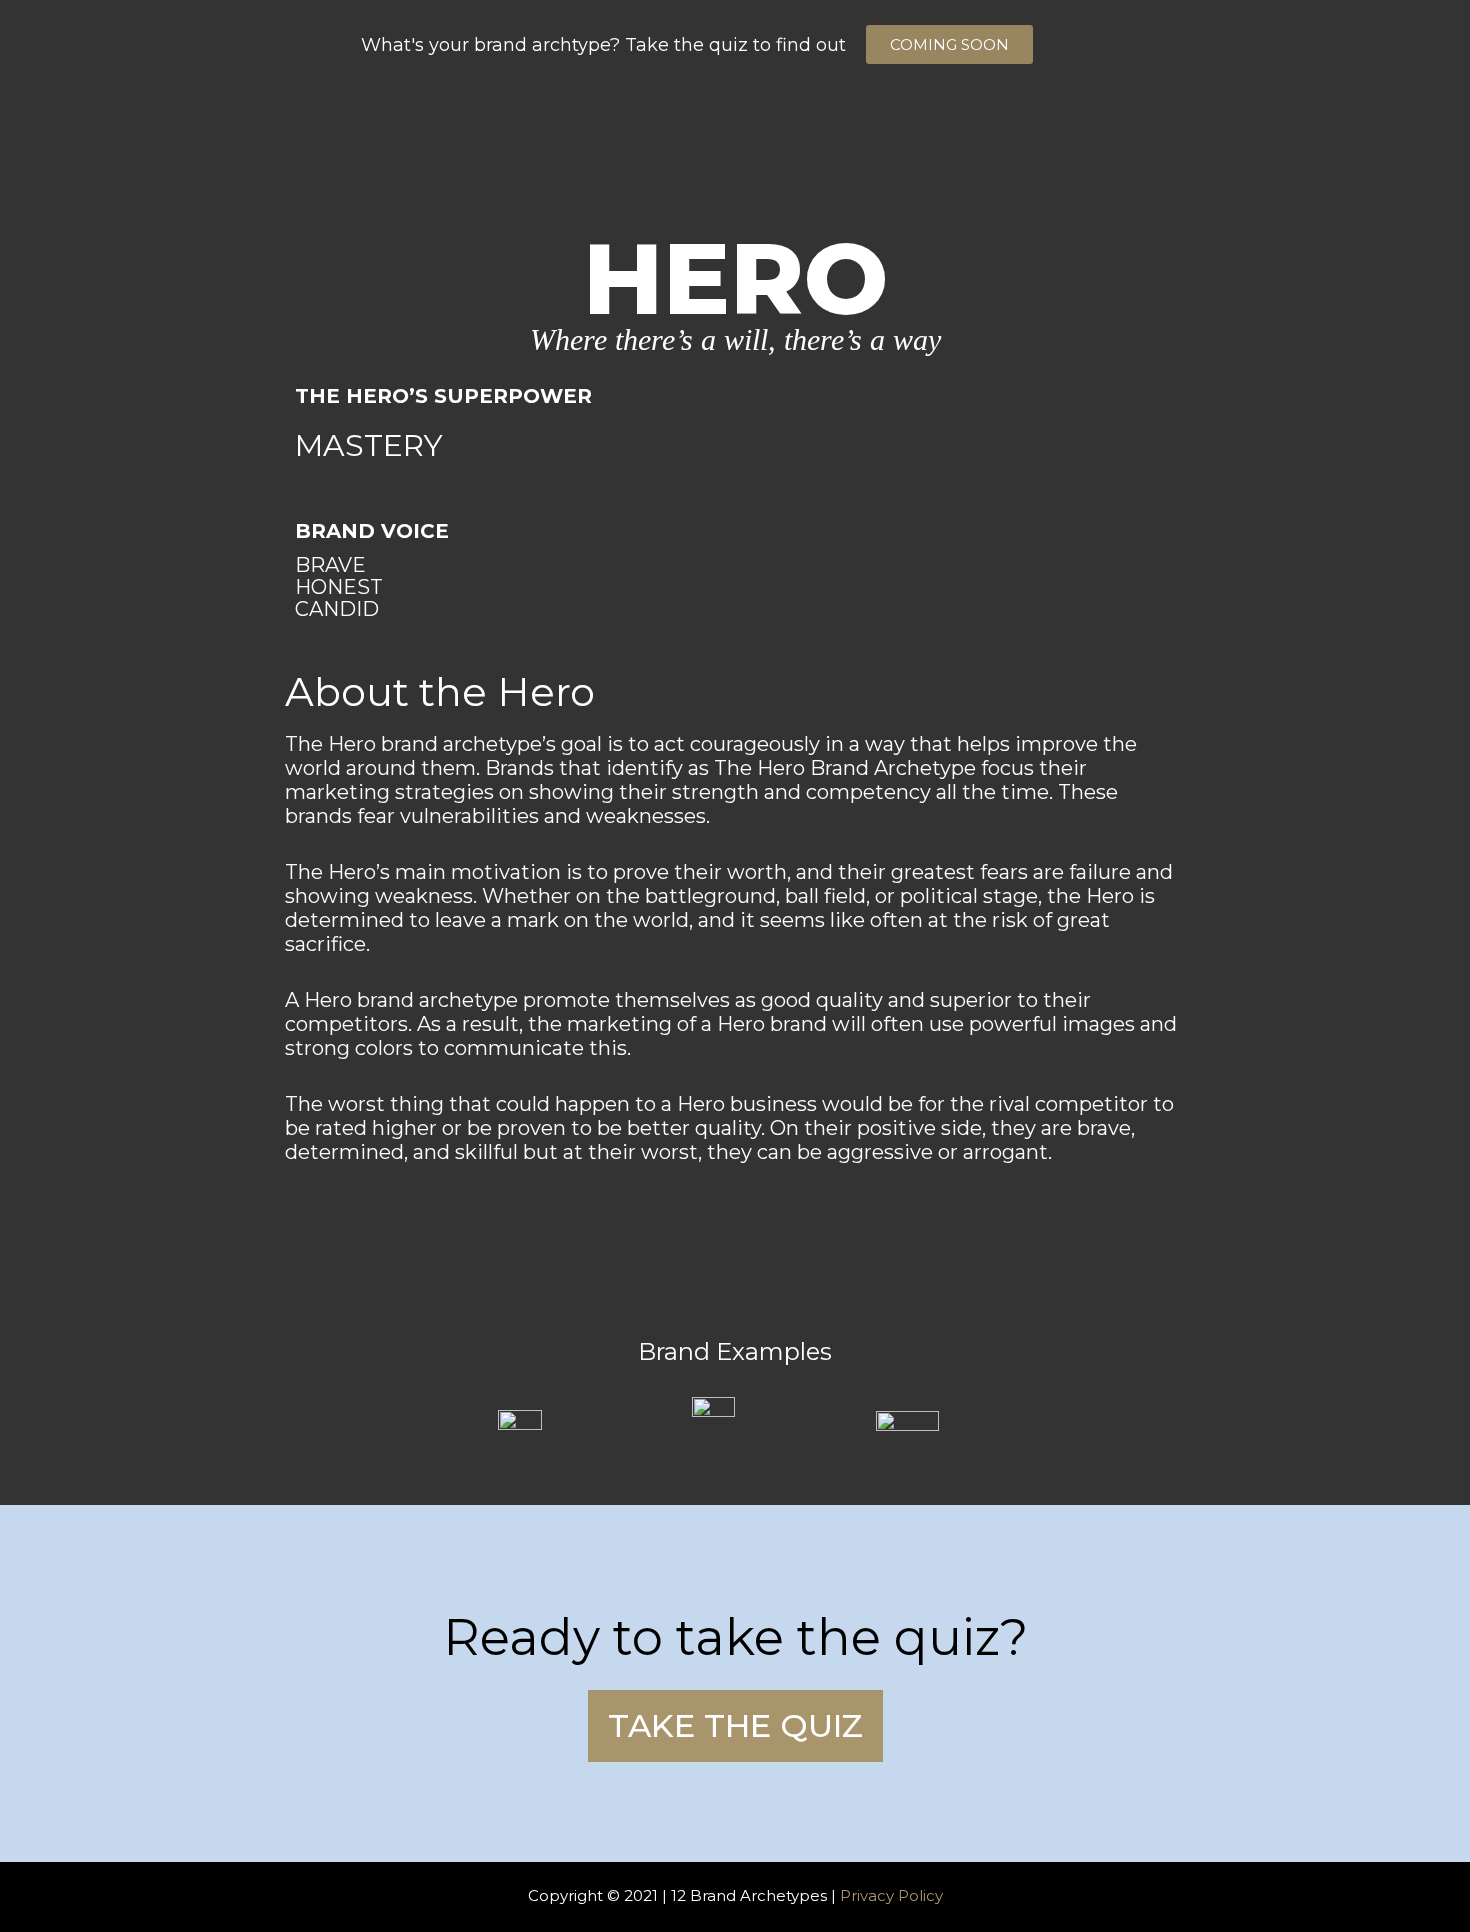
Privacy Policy (891, 1895)
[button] (949, 44)
